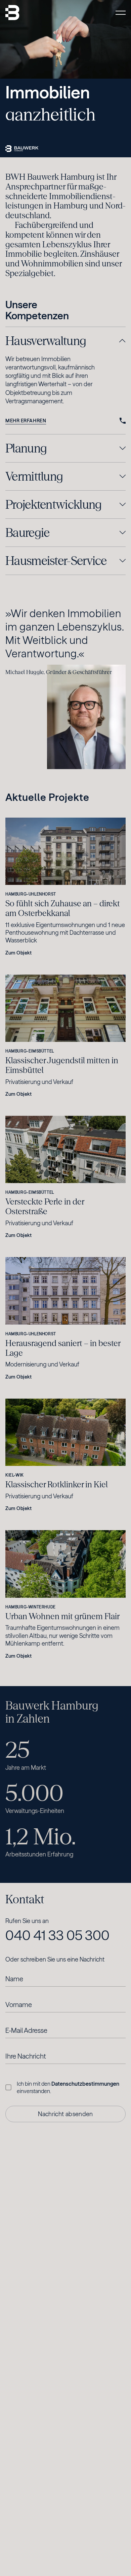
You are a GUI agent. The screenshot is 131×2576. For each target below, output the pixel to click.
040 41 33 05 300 (57, 1935)
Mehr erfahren (26, 421)
